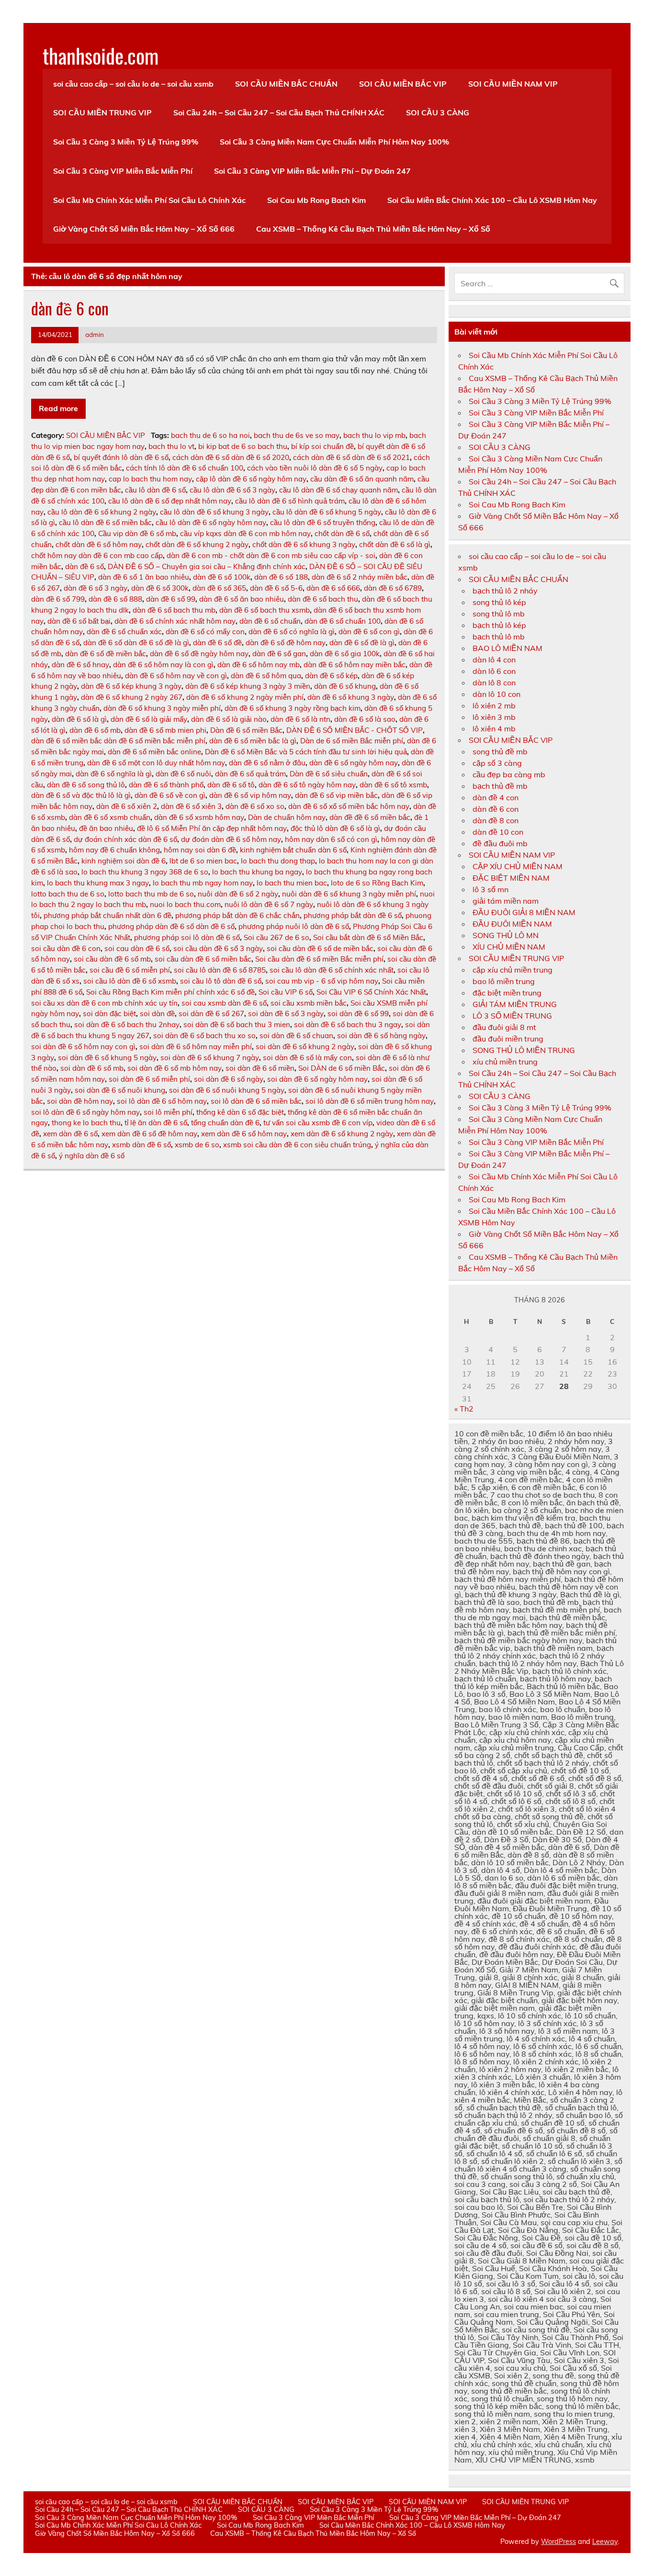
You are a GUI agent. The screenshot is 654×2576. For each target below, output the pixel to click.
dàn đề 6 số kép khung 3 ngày (131, 686)
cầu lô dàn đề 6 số (155, 490)
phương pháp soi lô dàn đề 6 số (187, 937)
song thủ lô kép (499, 602)
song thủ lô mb (499, 614)
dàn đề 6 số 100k (222, 577)
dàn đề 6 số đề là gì (362, 643)
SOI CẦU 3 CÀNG (438, 112)
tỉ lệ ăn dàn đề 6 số (156, 1123)
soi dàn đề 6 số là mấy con (307, 1058)
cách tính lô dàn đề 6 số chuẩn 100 (185, 468)
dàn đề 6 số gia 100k (345, 654)
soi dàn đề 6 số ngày (229, 1079)
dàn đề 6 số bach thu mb (174, 610)
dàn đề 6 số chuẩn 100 (343, 621)
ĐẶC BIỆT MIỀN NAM (511, 878)
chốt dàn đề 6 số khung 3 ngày (304, 544)
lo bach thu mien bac (292, 883)
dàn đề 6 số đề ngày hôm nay (199, 654)
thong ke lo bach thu (86, 1123)
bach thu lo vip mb (374, 435)
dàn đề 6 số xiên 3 (191, 806)
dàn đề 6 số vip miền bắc (336, 795)
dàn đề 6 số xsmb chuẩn (110, 817)
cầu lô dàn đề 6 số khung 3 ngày (214, 512)
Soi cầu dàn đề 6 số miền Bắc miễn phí (319, 959)
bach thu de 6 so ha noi (210, 435)
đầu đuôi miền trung (508, 1039)
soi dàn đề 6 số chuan (296, 1036)
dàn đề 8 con (496, 820)
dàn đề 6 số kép (331, 676)
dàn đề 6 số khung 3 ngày (351, 697)
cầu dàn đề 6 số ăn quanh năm (362, 479)
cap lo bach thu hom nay (150, 479)
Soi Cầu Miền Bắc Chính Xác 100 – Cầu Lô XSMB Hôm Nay (492, 200)
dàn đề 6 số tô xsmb (393, 785)
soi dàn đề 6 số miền (260, 1068)
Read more (58, 408)
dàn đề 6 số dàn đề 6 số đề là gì (136, 643)
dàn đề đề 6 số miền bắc (370, 817)
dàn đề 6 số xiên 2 (127, 806)
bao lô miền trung (504, 981)
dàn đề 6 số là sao (365, 719)
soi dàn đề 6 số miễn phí (149, 1079)
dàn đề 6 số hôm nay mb (259, 665)
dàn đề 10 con (498, 832)
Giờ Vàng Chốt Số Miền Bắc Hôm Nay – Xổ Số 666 (144, 229)
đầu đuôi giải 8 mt (504, 1027)
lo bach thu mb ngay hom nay (203, 883)
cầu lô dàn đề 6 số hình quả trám (290, 501)
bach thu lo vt (171, 446)
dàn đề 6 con (70, 308)
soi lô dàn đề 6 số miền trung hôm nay (370, 1101)
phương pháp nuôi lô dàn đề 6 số (294, 926)
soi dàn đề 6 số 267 (211, 1014)
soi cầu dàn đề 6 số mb (112, 959)
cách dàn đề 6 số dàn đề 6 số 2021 (351, 457)
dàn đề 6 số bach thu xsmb (265, 610)
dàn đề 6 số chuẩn (270, 621)
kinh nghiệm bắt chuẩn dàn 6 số (293, 850)
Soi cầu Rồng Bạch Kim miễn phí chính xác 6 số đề (170, 992)
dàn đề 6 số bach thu (323, 599)
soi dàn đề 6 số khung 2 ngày (305, 1047)
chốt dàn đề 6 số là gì (395, 544)
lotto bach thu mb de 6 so (151, 894)
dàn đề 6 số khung (345, 686)
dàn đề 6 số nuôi (183, 774)
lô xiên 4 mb (494, 728)
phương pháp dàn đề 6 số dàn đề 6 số (171, 926)
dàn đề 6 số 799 (58, 599)
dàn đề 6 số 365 (219, 588)
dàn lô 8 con (494, 683)
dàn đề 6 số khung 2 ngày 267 (132, 697)
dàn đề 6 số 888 (115, 599)
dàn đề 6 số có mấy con (205, 632)
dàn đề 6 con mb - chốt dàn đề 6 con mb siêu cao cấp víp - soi (271, 555)
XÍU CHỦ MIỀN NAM (509, 947)
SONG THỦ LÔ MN (506, 935)
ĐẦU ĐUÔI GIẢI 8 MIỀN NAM (524, 912)
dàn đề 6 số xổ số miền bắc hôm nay (349, 806)
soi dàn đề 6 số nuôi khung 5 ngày (227, 1090)
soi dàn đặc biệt (109, 1014)
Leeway (605, 2542)
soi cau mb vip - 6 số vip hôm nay (322, 981)
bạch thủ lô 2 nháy (505, 591)
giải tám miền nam (506, 901)
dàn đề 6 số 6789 (393, 588)
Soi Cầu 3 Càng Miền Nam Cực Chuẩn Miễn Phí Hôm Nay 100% (334, 142)
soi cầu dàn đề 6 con (66, 948)
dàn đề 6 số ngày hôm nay (354, 763)
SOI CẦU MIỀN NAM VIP (513, 84)
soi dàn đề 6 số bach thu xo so (204, 1036)
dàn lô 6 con (494, 671)
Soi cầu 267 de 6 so (276, 937)
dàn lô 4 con (494, 660)
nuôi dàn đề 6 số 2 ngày (238, 894)
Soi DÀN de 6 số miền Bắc (342, 1068)
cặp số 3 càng (497, 763)
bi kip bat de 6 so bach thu (243, 446)
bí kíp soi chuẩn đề (322, 446)
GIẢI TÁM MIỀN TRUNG (515, 1004)
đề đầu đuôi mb (500, 843)
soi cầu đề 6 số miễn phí (130, 970)
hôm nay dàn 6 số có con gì (331, 839)
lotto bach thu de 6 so (68, 894)
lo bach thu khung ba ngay (257, 872)
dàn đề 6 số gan (279, 654)
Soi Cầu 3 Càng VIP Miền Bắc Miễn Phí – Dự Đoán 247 (312, 171)
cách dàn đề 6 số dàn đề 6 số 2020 (231, 457)
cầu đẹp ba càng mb (509, 774)
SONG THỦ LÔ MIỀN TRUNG (524, 1050)
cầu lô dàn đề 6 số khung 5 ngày (327, 512)
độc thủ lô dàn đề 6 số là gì (335, 828)
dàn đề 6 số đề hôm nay (286, 643)
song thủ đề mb (500, 751)
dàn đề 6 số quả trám (250, 774)
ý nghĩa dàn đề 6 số (92, 1156)
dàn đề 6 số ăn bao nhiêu (242, 599)
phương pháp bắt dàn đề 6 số (353, 915)
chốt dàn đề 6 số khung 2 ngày (197, 544)
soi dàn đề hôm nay (80, 1101)
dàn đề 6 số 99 (171, 599)
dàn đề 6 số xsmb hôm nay (199, 817)
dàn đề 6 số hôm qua (266, 676)
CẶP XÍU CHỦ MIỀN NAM (518, 866)
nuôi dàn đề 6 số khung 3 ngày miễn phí (349, 894)
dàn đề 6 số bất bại (79, 621)
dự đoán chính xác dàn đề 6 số (125, 839)
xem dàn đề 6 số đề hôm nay (149, 1134)
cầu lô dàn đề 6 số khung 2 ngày (102, 512)
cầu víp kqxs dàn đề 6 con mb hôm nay (245, 533)
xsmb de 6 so (197, 1145)
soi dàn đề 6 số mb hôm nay (175, 1068)
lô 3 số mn (490, 889)
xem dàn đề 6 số (70, 1134)
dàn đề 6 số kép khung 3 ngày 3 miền (248, 686)
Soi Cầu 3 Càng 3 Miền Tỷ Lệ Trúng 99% (126, 142)
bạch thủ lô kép (499, 625)
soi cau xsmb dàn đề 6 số (224, 1003)
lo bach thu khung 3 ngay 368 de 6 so (145, 872)
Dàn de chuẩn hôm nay (287, 817)
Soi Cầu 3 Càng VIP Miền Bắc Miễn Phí (123, 171)
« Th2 (464, 1409)
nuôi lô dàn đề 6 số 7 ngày (269, 904)
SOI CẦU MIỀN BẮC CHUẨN (286, 84)
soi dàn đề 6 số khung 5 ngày (107, 1058)
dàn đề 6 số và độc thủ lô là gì (81, 795)
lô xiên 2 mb (494, 706)
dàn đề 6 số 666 (333, 588)
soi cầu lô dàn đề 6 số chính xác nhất (332, 970)
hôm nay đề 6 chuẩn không (114, 850)
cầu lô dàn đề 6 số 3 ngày (232, 490)
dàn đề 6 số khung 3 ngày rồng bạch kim (293, 708)
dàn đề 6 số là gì (79, 719)
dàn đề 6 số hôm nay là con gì (163, 665)
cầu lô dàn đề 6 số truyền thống (323, 522)
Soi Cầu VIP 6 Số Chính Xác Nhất (371, 992)
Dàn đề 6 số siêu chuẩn (329, 774)
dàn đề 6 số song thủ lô (86, 785)
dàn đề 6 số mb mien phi (165, 730)
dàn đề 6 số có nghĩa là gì (292, 632)
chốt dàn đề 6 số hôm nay (99, 544)
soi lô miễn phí (168, 1112)
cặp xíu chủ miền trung (513, 970)
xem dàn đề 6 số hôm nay (244, 1134)
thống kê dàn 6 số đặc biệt (240, 1112)
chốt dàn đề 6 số (342, 533)
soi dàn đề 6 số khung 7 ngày (210, 1058)
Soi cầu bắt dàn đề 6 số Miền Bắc (368, 937)
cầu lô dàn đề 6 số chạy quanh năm (338, 490)
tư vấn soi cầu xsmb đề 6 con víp (318, 1123)
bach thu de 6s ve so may (297, 435)
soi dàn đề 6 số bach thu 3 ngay (348, 1025)
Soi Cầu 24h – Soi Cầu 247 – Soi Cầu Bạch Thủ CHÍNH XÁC (279, 112)
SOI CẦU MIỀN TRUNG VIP (102, 112)
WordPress (558, 2542)
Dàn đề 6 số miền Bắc (246, 730)
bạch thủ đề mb (500, 786)
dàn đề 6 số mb (95, 730)
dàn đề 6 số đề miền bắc (106, 654)
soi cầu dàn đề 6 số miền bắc (203, 959)
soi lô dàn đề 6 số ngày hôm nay (85, 1112)
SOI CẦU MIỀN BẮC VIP (403, 84)
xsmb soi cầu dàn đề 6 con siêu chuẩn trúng (297, 1145)
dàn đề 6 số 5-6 (276, 588)
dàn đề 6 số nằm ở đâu (267, 763)
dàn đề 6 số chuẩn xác (124, 632)
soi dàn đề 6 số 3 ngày (286, 1014)
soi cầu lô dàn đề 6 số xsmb (130, 981)
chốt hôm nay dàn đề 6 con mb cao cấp (97, 555)
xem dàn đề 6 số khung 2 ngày (342, 1134)
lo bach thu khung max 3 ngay (98, 883)
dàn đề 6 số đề (217, 643)
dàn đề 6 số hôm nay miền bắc (355, 665)
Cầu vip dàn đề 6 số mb (137, 533)
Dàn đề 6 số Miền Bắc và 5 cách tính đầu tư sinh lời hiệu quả (306, 752)
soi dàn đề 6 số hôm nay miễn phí (196, 1047)
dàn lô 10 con (496, 694)
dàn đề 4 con (496, 797)
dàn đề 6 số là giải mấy (149, 719)
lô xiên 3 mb (494, 717)
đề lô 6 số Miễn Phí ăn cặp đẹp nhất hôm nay (212, 828)
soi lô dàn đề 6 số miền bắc (256, 1101)
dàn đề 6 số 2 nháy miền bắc (360, 577)
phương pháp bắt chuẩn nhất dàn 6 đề (107, 915)
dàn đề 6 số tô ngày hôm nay (307, 785)
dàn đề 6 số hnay (80, 665)
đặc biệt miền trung (507, 993)
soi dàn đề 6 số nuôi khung (120, 1090)
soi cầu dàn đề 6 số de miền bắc (320, 948)
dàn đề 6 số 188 (281, 577)
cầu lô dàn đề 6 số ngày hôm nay (211, 522)
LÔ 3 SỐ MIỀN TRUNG (512, 1016)
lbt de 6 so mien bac (203, 861)
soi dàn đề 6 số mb (92, 1068)
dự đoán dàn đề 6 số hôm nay (231, 839)
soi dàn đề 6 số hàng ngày (381, 1036)
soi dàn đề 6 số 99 (358, 1014)
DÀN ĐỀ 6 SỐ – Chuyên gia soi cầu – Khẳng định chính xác (207, 566)
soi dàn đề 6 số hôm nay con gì (83, 1047)
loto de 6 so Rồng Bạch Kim (377, 883)
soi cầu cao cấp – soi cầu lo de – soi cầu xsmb (133, 84)
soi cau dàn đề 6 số (137, 948)
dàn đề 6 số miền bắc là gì (253, 741)
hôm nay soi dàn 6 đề (200, 850)
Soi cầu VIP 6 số (286, 992)
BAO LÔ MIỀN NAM (507, 648)
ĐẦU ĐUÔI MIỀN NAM (512, 924)
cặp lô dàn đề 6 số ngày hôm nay (251, 479)
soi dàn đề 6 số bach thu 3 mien (237, 1025)
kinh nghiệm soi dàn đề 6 (124, 861)
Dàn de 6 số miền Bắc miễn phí (352, 741)
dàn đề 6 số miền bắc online (154, 752)
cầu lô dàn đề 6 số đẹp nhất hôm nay (170, 501)
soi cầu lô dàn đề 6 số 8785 (220, 970)
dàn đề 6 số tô (231, 785)
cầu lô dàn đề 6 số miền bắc (105, 522)
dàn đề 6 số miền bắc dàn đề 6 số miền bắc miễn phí (118, 741)
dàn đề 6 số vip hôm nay (250, 795)
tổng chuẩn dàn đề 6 (225, 1123)
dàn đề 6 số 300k (160, 588)
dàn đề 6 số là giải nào (229, 719)
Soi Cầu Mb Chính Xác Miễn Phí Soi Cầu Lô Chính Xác (149, 200)
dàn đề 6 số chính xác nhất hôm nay (175, 621)
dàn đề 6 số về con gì (170, 795)
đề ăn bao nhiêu (106, 828)
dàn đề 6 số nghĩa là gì (114, 774)
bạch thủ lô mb (499, 637)
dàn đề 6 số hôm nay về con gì (176, 676)
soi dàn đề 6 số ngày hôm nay (317, 1079)
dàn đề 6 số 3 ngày (96, 588)
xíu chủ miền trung (505, 1062)
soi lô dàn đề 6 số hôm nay (162, 1101)
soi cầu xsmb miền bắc (309, 1003)
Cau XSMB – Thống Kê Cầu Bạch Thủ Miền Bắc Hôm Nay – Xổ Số (373, 229)
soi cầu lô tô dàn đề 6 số (221, 981)
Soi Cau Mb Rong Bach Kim (316, 200)
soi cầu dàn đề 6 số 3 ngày (218, 948)
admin (95, 334)
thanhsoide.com (101, 55)
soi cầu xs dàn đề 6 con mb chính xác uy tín (104, 1003)
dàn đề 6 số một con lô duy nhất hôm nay (156, 763)
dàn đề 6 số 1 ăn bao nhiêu (144, 577)
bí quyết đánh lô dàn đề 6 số (121, 457)
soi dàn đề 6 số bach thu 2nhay (127, 1025)
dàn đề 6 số (85, 566)
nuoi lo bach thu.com (185, 904)
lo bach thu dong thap (278, 861)
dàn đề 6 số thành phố (166, 785)
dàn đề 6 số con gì (369, 632)
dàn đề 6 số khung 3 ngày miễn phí (162, 708)
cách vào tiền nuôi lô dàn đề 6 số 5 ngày (315, 468)
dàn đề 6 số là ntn (300, 719)
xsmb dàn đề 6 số (141, 1145)
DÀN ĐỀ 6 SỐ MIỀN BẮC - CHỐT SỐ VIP (355, 730)
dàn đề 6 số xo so (255, 806)
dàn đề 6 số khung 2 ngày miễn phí (245, 697)
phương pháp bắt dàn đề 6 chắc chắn (237, 915)
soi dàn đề (157, 1014)
